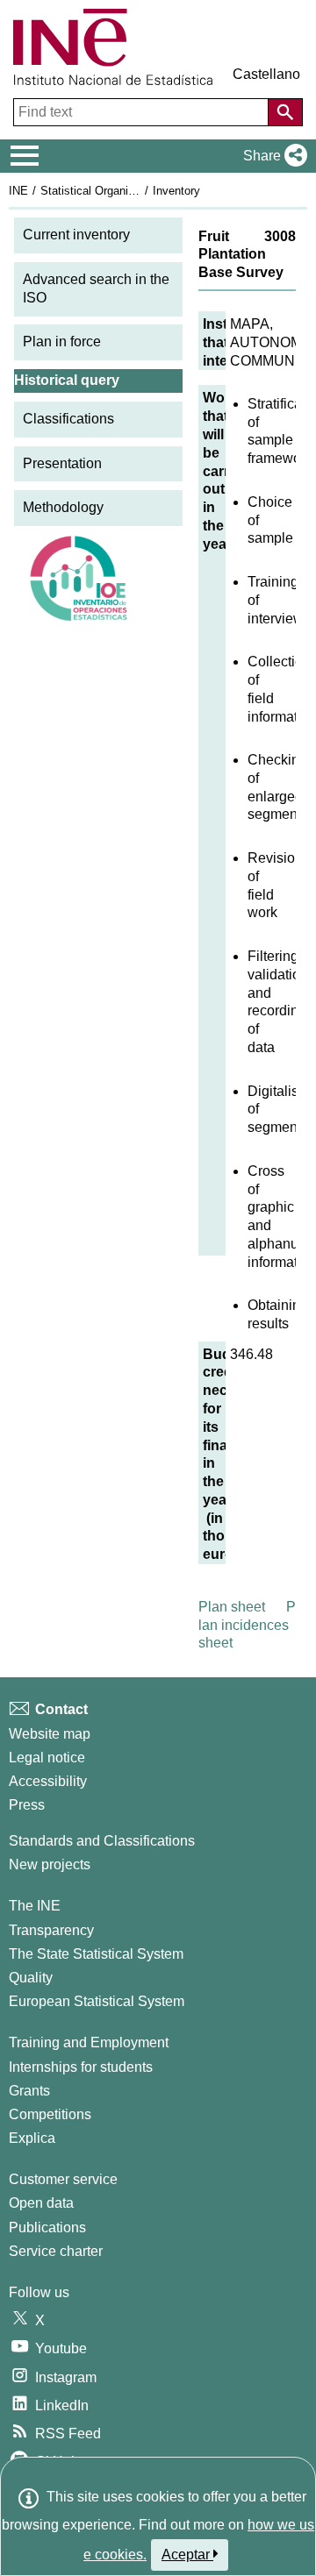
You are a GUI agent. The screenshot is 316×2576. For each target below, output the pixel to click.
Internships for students (81, 2067)
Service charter (56, 2251)
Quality (31, 1978)
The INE (35, 1906)
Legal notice (47, 1758)
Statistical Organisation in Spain (122, 191)
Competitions (50, 2114)
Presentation (62, 463)
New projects (50, 1864)
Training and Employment (89, 2042)
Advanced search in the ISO (96, 288)
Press (27, 1805)
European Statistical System (97, 2001)
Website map (50, 1734)
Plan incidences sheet (247, 1625)
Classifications (68, 419)
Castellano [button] (266, 74)
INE (18, 191)
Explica (32, 2138)
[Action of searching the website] (285, 112)
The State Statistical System (96, 1954)
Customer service (63, 2179)
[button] (272, 156)
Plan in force (62, 342)
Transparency (51, 1930)
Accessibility (48, 1781)
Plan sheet (232, 1607)
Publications (47, 2227)
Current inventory (76, 235)
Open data (41, 2203)
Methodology (63, 507)
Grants (29, 2091)
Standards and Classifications (102, 1841)
